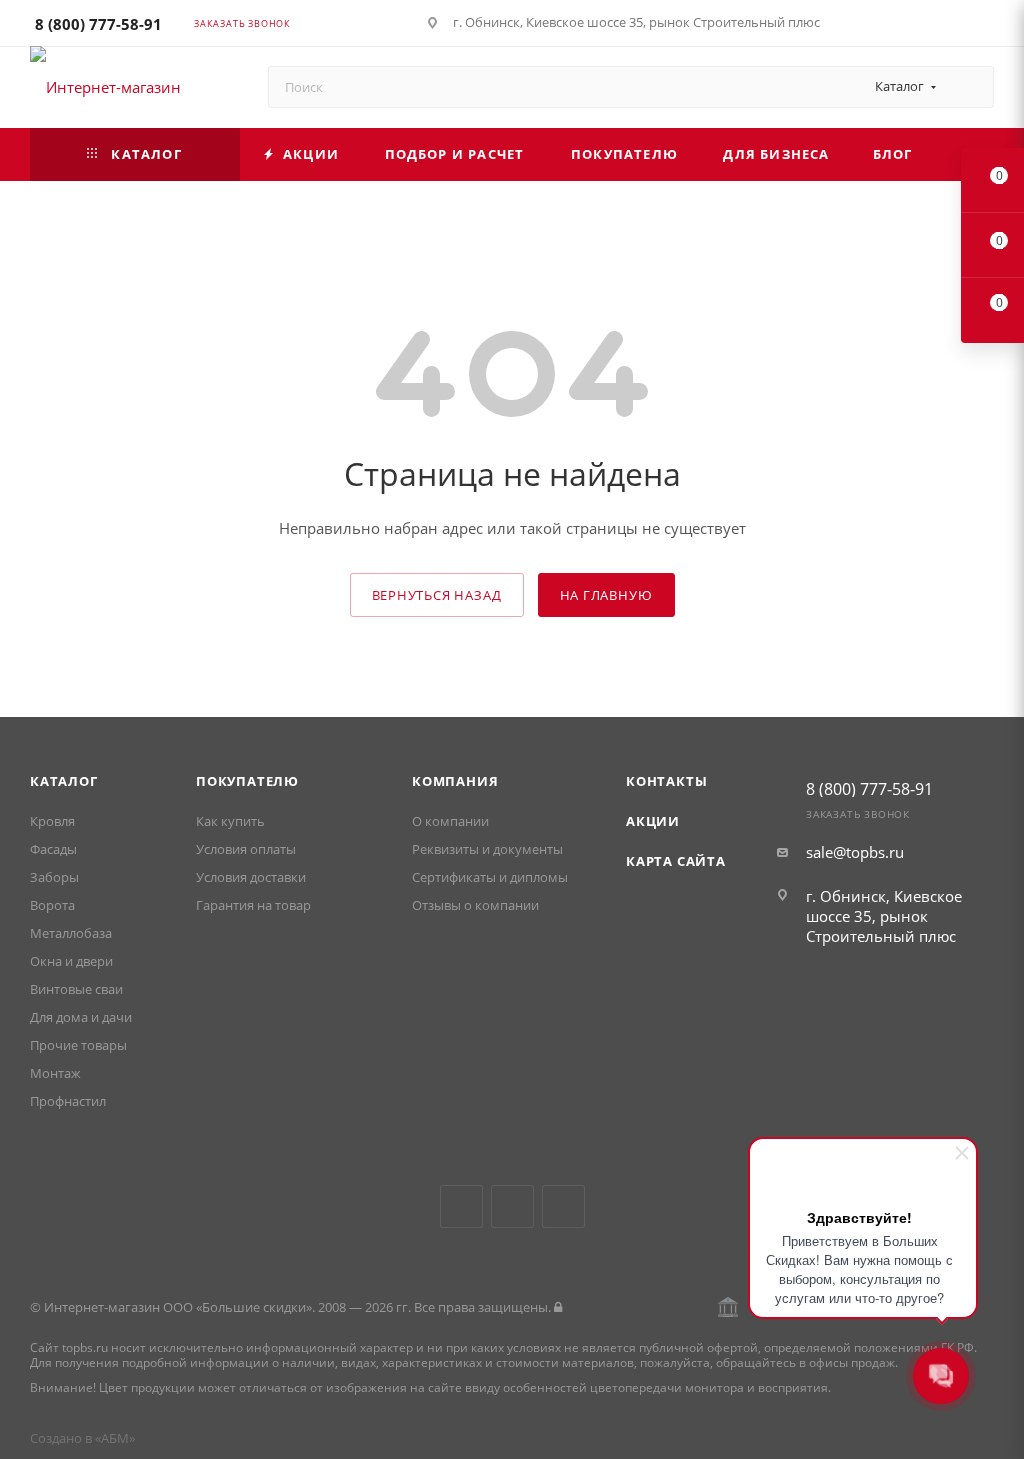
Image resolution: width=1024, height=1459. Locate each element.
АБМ (115, 1438)
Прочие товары (78, 1045)
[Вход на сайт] (558, 1307)
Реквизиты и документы (487, 849)
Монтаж (55, 1073)
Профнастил (68, 1101)
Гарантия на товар (253, 905)
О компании (450, 821)
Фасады (53, 849)
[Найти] (969, 87)
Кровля (52, 821)
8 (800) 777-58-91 (98, 24)
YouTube (512, 1206)
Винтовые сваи (76, 989)
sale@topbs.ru (855, 852)
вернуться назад (437, 595)
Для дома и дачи (81, 1017)
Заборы (54, 877)
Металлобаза (71, 933)
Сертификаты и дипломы (490, 877)
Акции (653, 821)
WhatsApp (563, 1206)
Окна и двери (71, 961)
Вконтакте (461, 1206)
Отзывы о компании (475, 905)
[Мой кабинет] (985, 26)
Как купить (230, 821)
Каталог (64, 781)
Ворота (52, 905)
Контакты (666, 781)
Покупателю (247, 781)
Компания (455, 781)
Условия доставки (251, 877)
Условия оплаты (246, 849)
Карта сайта (676, 861)
